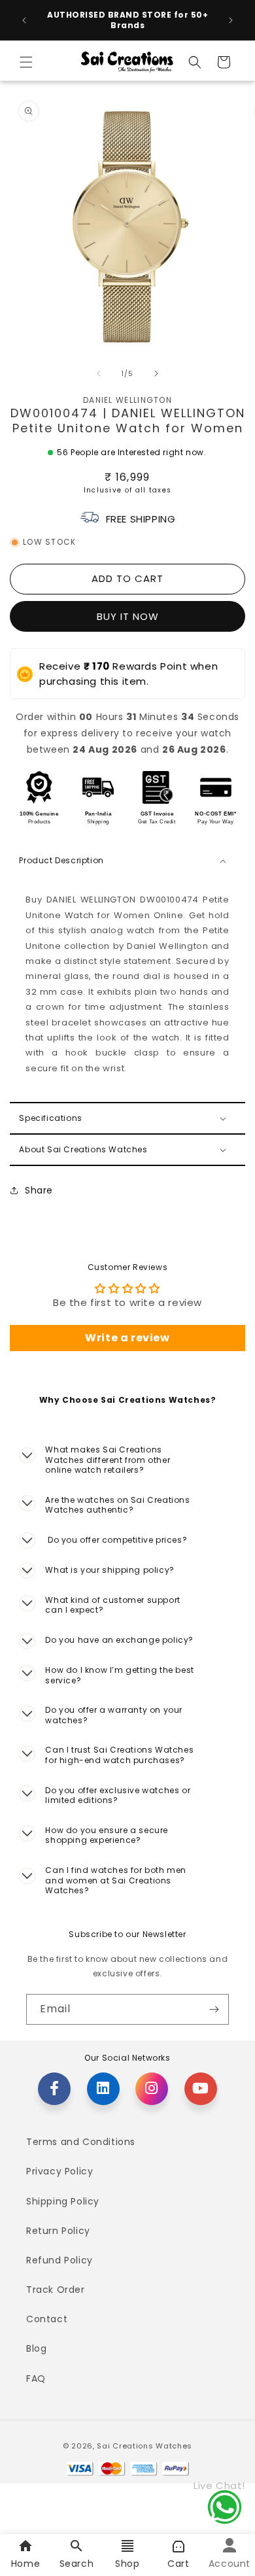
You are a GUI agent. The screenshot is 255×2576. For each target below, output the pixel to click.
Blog (36, 2348)
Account (229, 2564)
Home (25, 2564)
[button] (26, 62)
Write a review (127, 1338)
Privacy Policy (59, 2171)
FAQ (36, 2379)
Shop (127, 2564)
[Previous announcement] (24, 20)
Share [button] (39, 1190)
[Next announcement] (231, 20)
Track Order (56, 2290)
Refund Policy (59, 2260)
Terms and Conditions (81, 2142)
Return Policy (58, 2231)
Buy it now (128, 616)
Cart (178, 2564)
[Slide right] (156, 373)
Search (77, 2564)
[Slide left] (99, 373)
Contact (47, 2319)
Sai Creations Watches (144, 2446)
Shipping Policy (63, 2201)
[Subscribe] (214, 2009)
